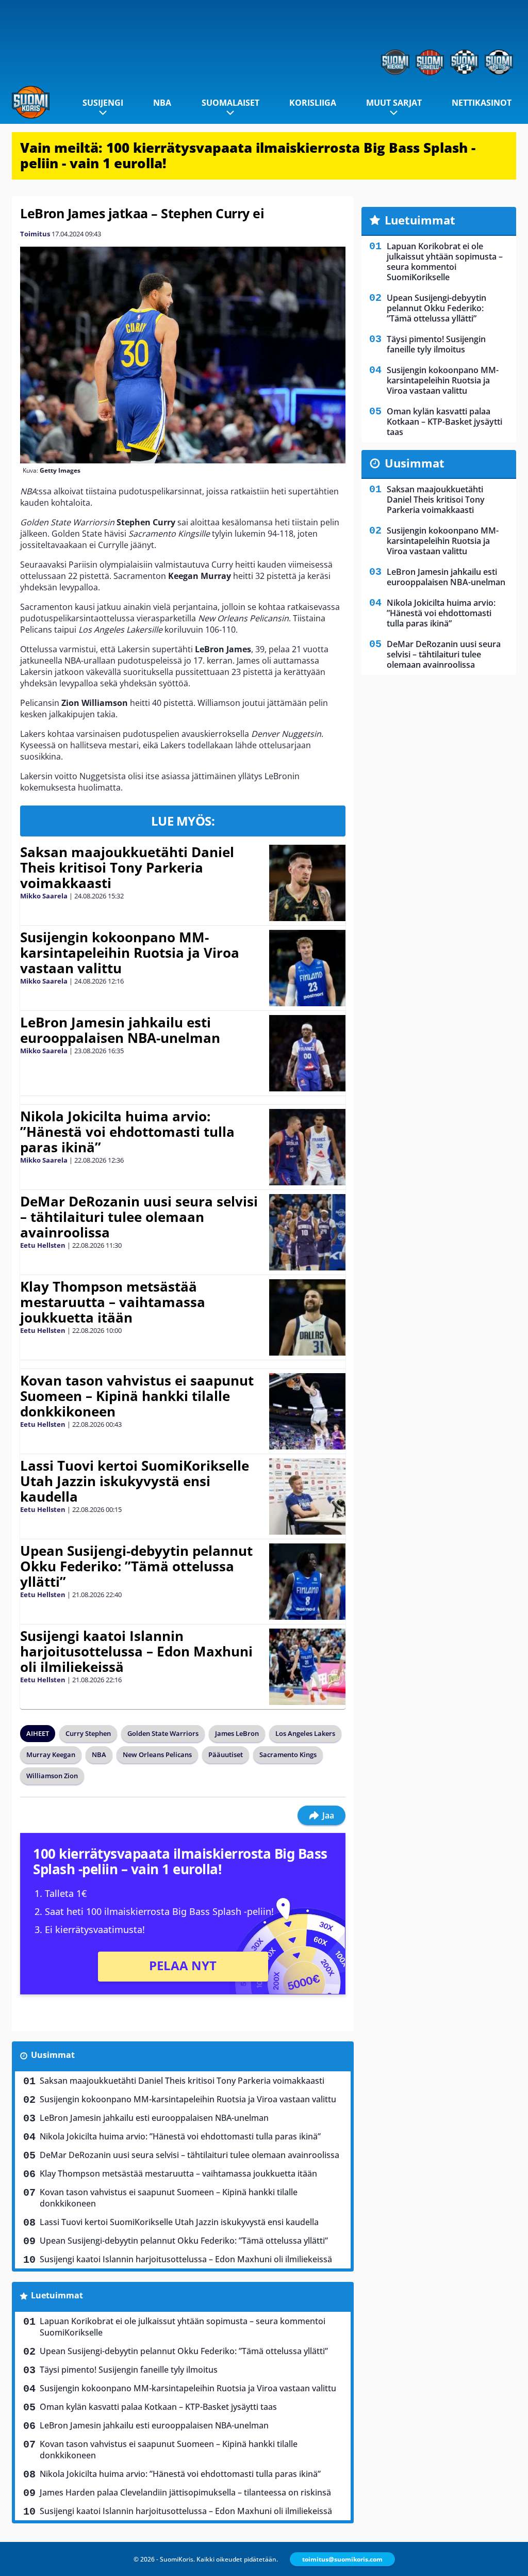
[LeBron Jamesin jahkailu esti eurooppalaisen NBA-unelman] (307, 1053)
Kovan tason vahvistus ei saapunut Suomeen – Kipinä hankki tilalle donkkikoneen (137, 1396)
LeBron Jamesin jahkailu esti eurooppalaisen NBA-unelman (120, 1030)
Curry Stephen (88, 1733)
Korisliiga (313, 103)
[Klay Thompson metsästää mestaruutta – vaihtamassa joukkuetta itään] (307, 1317)
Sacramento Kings (288, 1754)
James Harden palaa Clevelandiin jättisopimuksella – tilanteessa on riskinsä (185, 2492)
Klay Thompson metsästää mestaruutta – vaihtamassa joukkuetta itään (113, 1302)
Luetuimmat (57, 2295)
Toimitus (35, 234)
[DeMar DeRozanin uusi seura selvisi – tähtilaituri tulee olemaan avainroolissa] (307, 1232)
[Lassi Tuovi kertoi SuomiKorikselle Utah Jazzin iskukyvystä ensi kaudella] (307, 1496)
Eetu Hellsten (43, 1245)
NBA (162, 103)
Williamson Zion (52, 1776)
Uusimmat (53, 2055)
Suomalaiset (230, 103)
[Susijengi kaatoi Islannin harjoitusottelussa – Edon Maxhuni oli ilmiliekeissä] (307, 1667)
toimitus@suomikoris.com (342, 2559)
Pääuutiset (226, 1754)
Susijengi (103, 103)
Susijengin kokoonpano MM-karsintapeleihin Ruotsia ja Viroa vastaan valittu (130, 953)
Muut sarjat (394, 103)
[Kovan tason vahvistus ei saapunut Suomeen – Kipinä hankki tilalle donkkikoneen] (307, 1411)
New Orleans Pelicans (157, 1754)
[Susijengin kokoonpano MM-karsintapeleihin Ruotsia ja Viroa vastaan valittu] (307, 968)
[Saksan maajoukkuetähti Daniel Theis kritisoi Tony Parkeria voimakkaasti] (308, 883)
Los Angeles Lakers (305, 1733)
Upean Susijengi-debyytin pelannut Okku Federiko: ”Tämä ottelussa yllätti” (136, 1566)
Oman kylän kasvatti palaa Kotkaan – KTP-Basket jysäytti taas (158, 2407)
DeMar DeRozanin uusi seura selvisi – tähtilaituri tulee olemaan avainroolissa (139, 1217)
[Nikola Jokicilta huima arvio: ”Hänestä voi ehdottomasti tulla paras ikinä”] (308, 1147)
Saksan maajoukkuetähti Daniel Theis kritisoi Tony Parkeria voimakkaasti (127, 867)
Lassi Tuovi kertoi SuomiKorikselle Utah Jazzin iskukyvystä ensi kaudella (135, 1481)
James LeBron (237, 1733)
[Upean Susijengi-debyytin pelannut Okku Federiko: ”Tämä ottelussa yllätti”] (307, 1582)
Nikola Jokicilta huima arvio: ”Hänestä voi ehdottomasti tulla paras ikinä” (127, 1132)
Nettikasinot (482, 103)
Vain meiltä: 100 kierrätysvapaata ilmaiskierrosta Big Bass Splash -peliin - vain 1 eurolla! (248, 155)
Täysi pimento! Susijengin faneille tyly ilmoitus (129, 2370)
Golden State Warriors (163, 1733)
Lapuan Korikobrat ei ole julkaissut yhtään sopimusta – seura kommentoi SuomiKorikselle (183, 2327)
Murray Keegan (51, 1754)
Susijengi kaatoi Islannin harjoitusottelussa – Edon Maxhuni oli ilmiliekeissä (136, 1651)
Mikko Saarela (44, 896)
